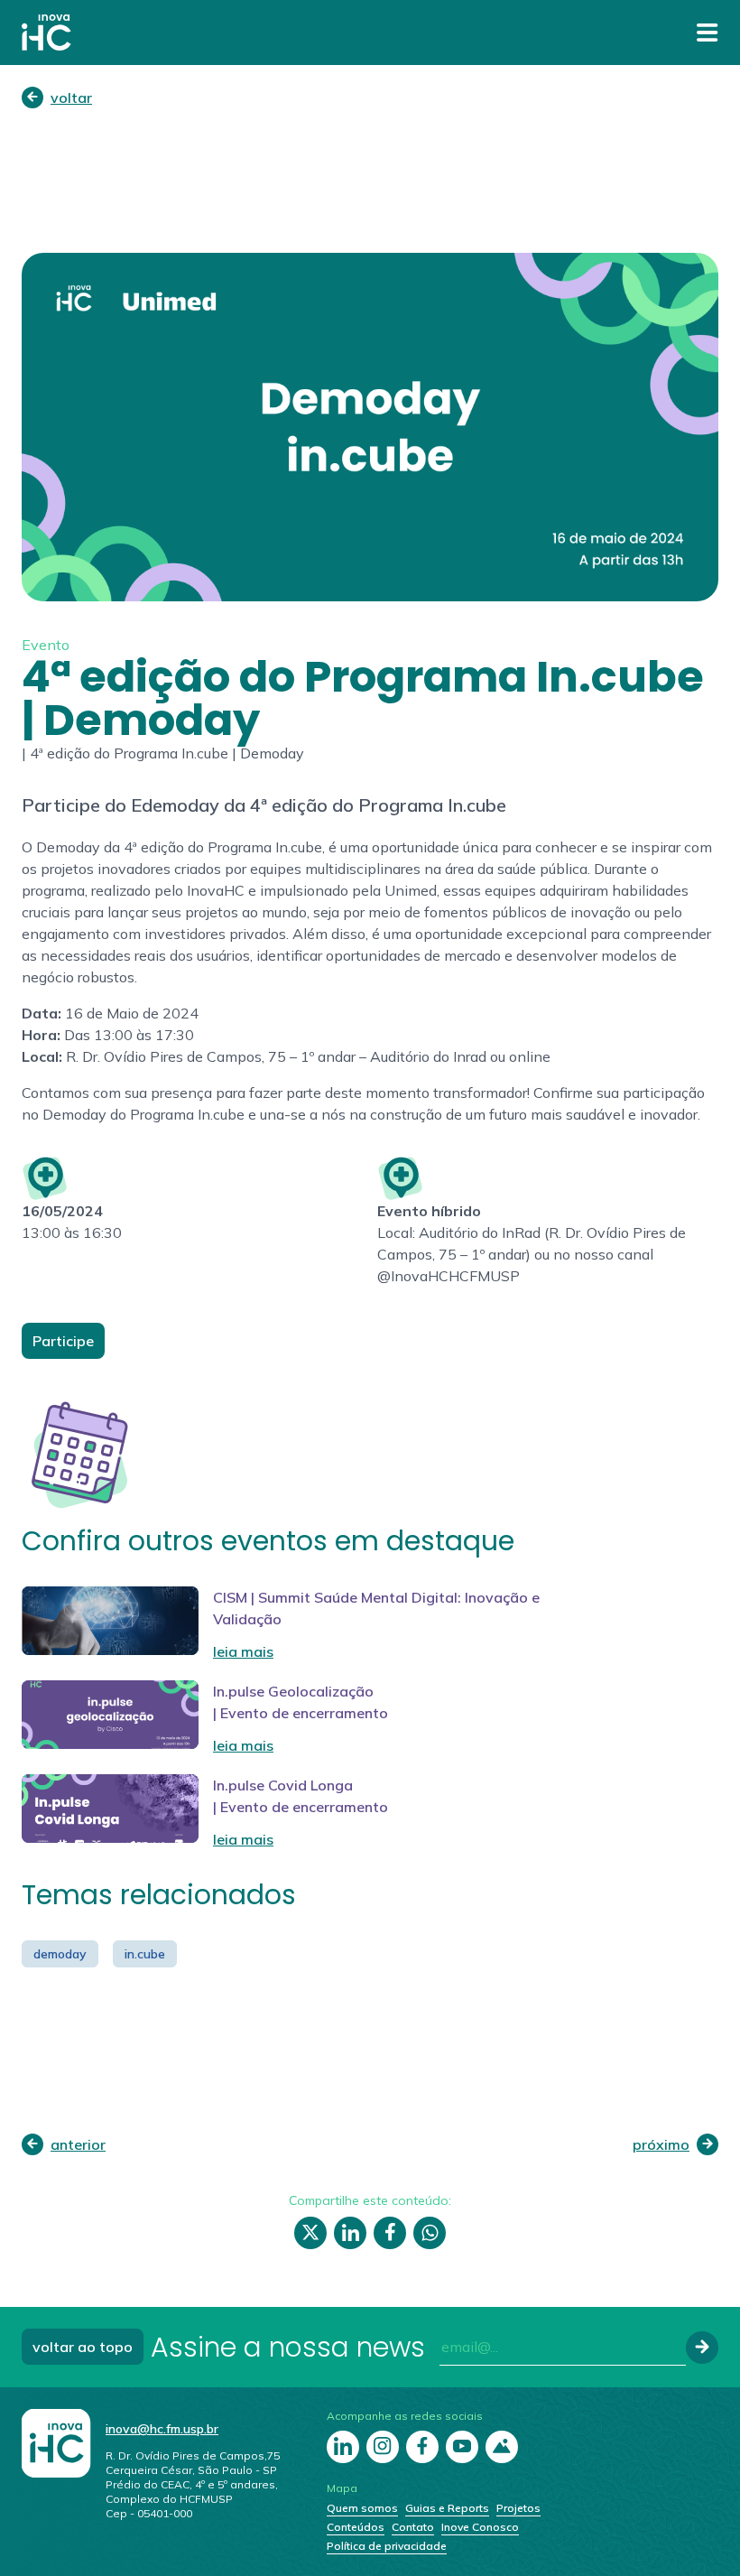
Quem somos (362, 2508)
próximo (661, 2144)
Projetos (518, 2508)
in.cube (145, 1954)
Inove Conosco (480, 2527)
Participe (63, 1341)
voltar (71, 98)
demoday (60, 1954)
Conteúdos (356, 2527)
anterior (78, 2144)
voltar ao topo (83, 2347)
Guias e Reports (447, 2508)
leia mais (243, 1651)
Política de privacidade (387, 2546)
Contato (413, 2527)
